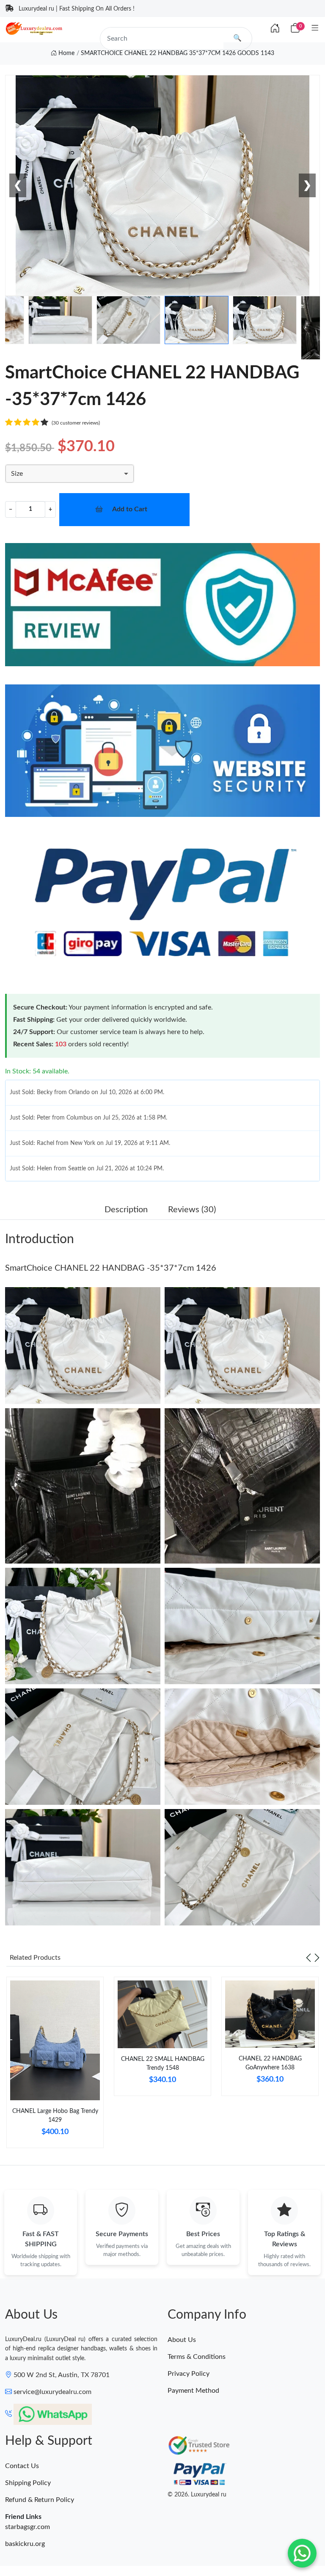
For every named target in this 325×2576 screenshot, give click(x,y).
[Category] (315, 29)
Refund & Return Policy (40, 2500)
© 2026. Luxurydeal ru (197, 2495)
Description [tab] (126, 1210)
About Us (182, 2340)
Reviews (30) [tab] (192, 1210)
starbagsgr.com (28, 2527)
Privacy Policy (189, 2374)
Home (66, 53)
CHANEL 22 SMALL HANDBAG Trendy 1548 (163, 2064)
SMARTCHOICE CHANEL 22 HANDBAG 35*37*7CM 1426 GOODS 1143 (178, 53)
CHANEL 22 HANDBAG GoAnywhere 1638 (270, 2063)
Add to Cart (130, 509)
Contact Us (22, 2466)
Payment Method (193, 2391)
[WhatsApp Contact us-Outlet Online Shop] (302, 2553)
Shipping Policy (28, 2483)
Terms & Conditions (197, 2357)
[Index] (275, 29)
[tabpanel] (55, 2066)
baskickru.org (25, 2544)
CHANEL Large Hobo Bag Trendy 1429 (55, 2116)
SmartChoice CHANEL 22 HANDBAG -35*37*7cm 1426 (111, 1268)
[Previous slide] (308, 1958)
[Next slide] (317, 1958)
